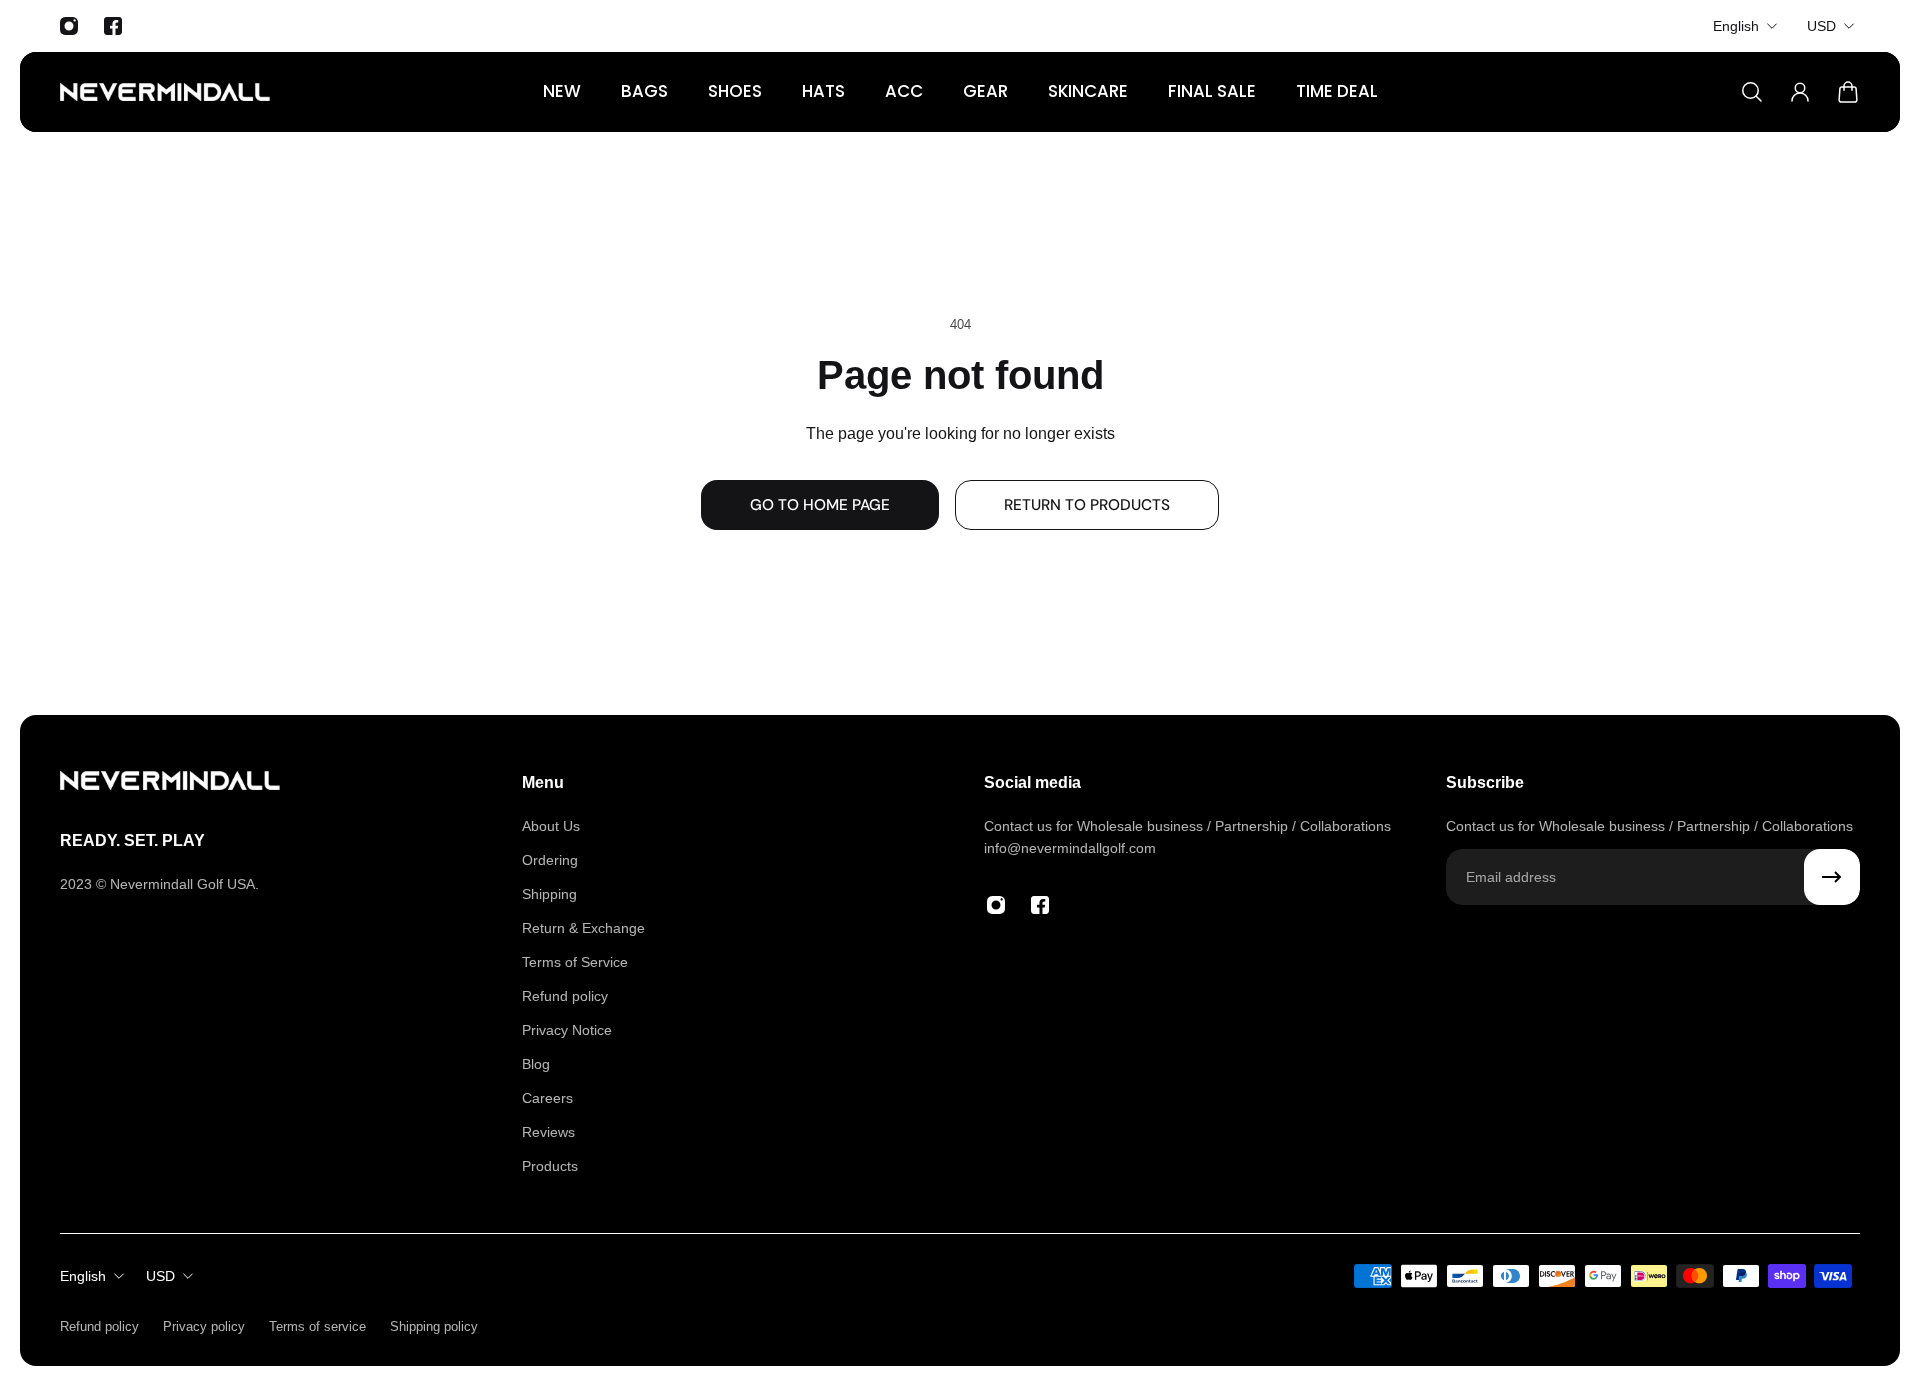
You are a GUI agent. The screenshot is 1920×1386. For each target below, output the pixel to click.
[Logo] (165, 92)
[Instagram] (69, 26)
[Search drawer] (1752, 92)
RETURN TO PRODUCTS (1087, 505)
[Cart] (1848, 92)
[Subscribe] (1832, 877)
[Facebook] (113, 26)
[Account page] (1800, 92)
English (1736, 26)
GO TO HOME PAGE (820, 505)
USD (1821, 26)
